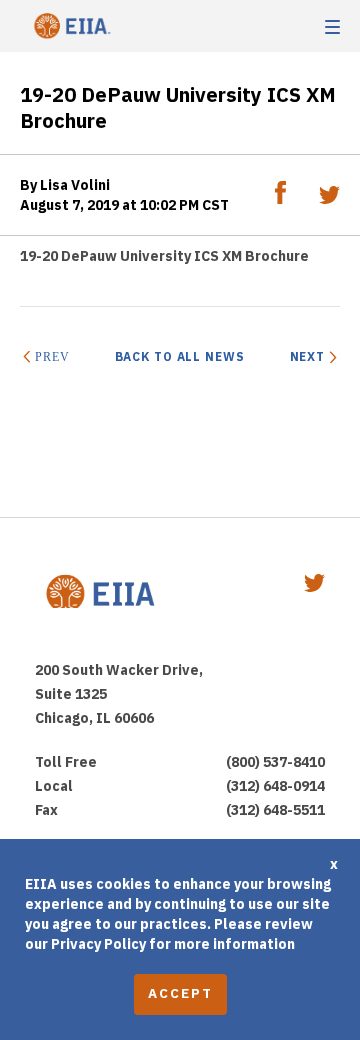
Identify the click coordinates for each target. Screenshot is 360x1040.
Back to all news (180, 356)
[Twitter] (329, 199)
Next (307, 356)
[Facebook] (282, 199)
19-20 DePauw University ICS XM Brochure (164, 256)
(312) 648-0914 (275, 786)
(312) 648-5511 (275, 810)
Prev (52, 357)
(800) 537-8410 (275, 762)
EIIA (70, 26)
